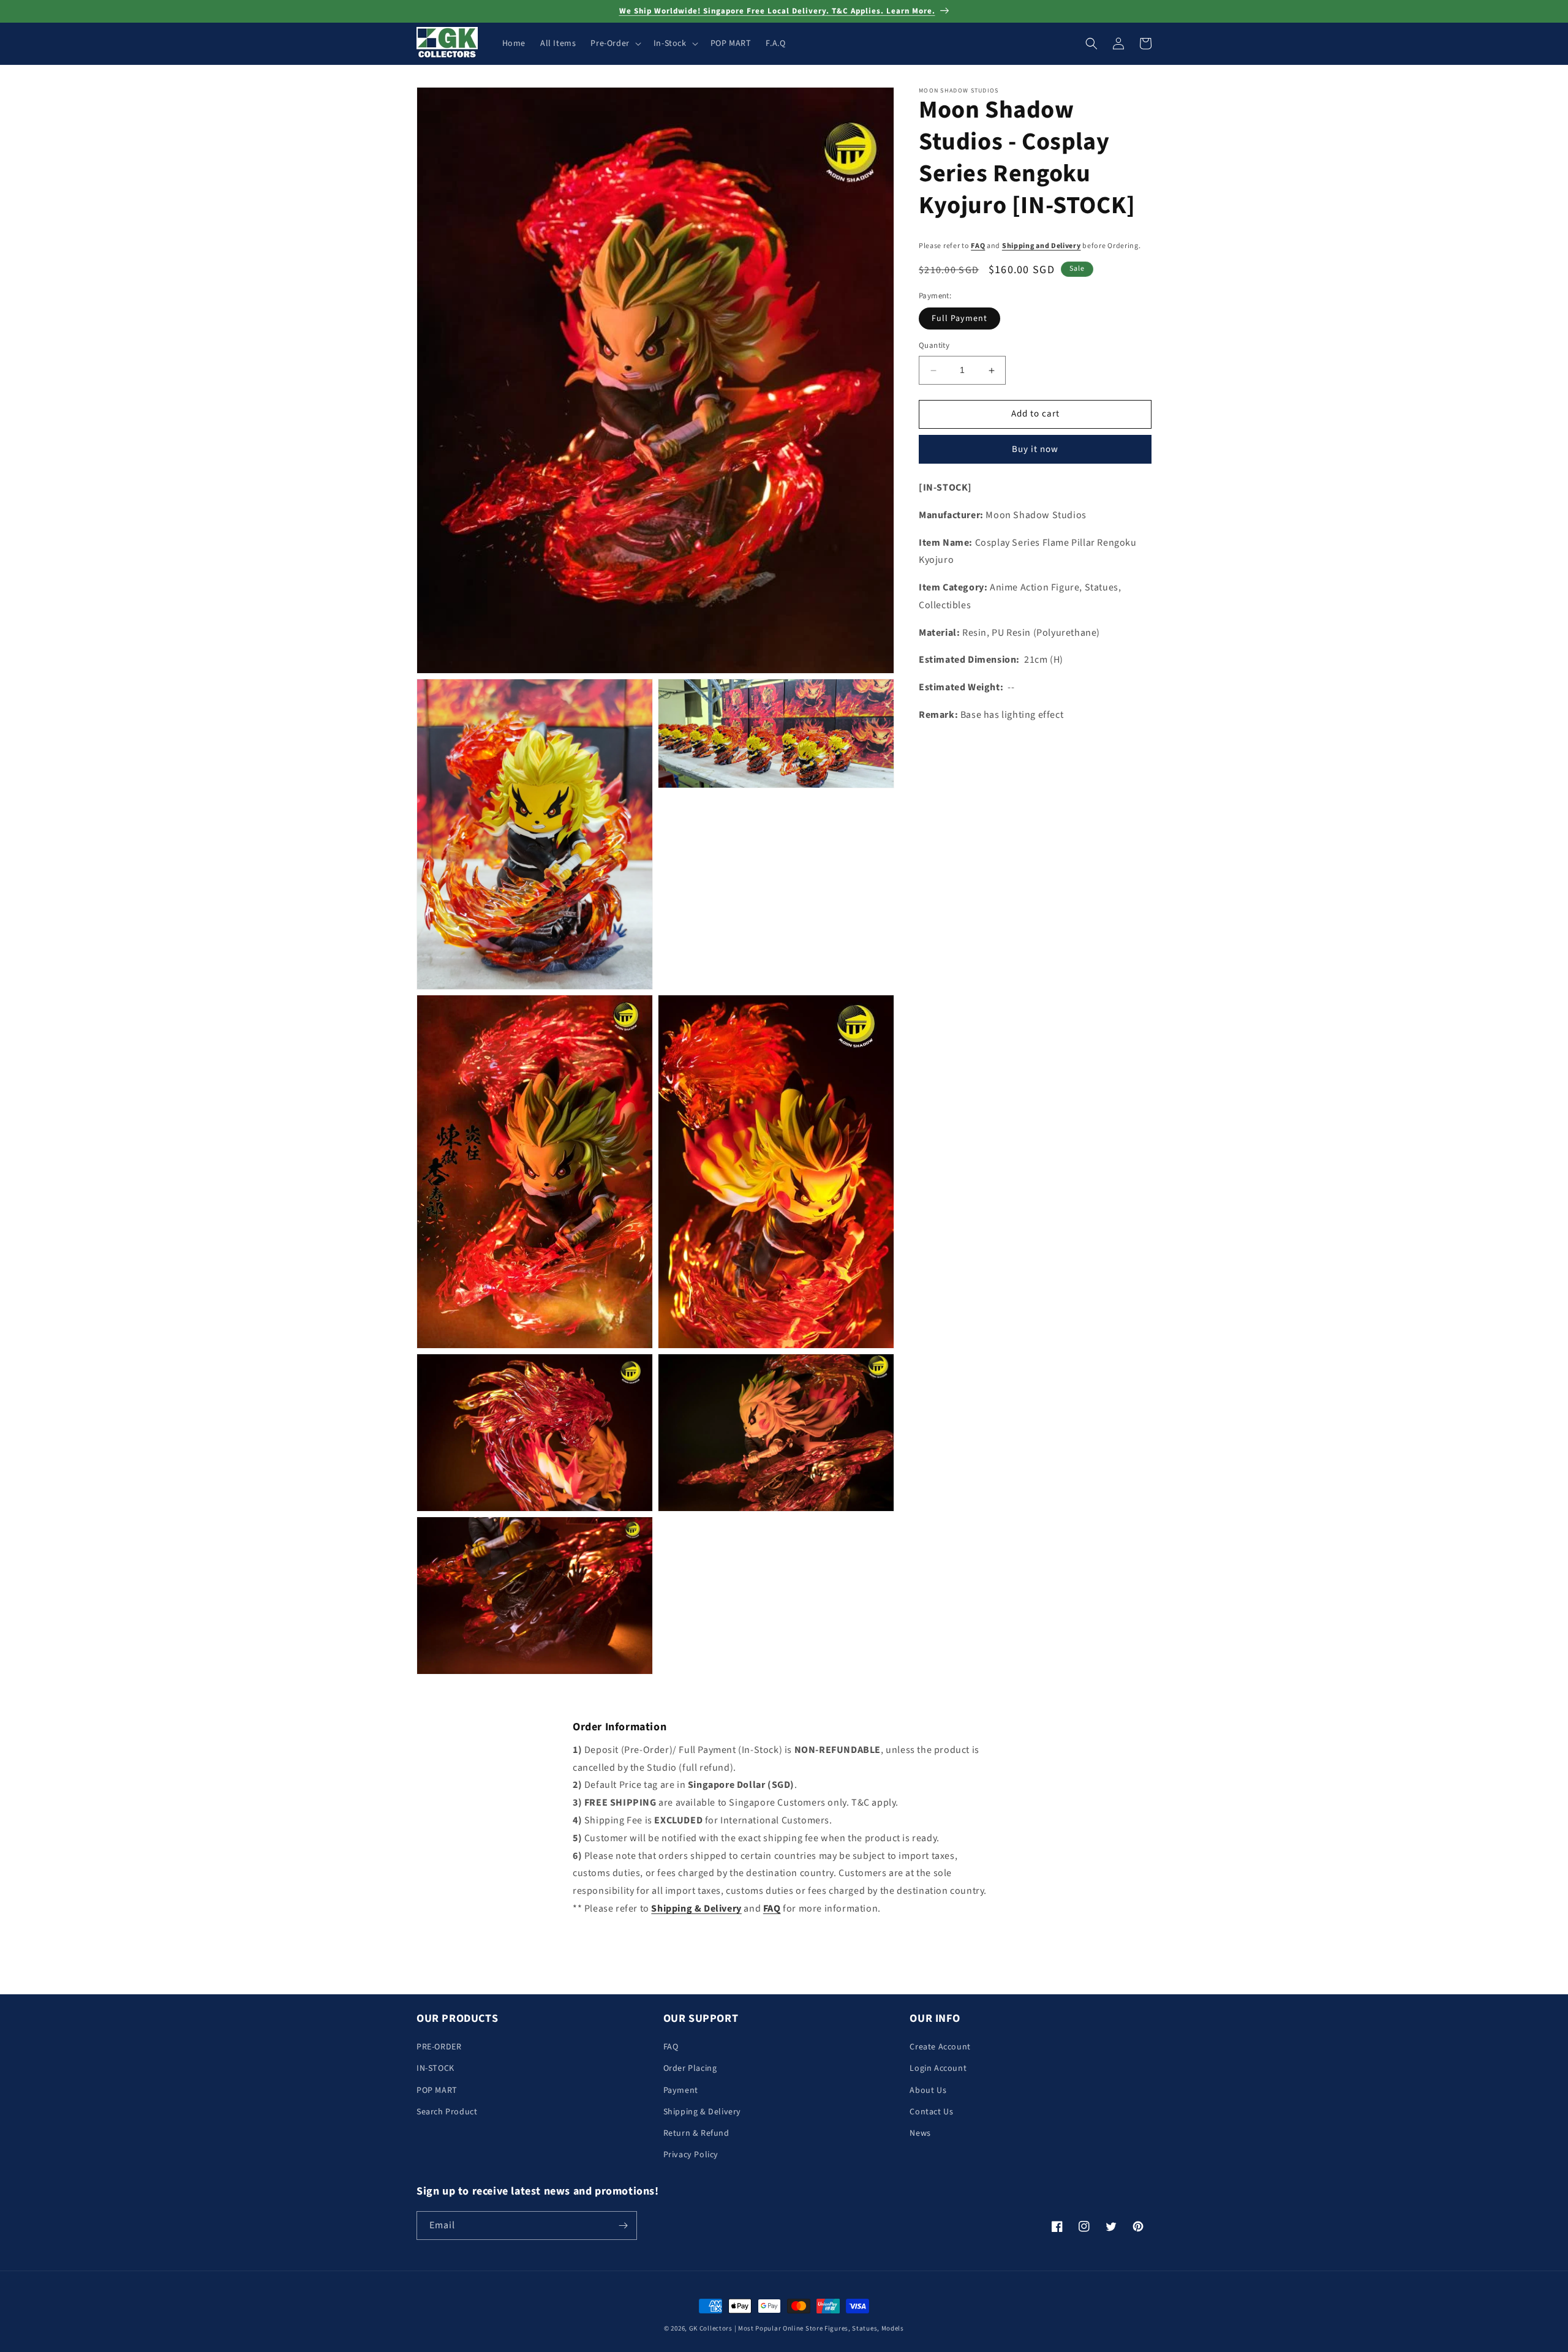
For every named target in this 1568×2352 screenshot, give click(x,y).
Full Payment (959, 319)
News (920, 2133)
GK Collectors (711, 2328)
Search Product (447, 2112)
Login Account (938, 2068)
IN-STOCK (435, 2068)
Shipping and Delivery (1042, 246)
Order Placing (690, 2068)
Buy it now (1035, 449)
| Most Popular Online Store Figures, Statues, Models (819, 2328)
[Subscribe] (623, 2226)
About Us (928, 2090)
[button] (614, 43)
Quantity (934, 346)
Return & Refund (696, 2133)
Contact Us (931, 2112)
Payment (681, 2090)
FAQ (978, 246)
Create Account (940, 2047)
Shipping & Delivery (702, 2112)
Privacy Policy (691, 2155)
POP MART (437, 2090)
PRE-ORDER (439, 2047)
